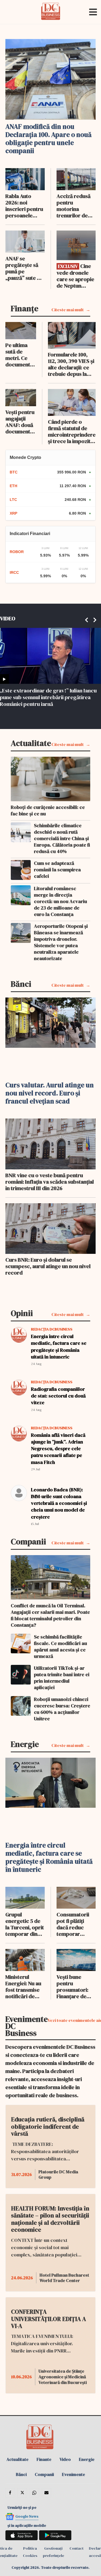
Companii (44, 2474)
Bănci (21, 2474)
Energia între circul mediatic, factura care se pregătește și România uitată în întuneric (59, 1347)
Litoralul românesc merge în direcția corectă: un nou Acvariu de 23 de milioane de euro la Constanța (60, 901)
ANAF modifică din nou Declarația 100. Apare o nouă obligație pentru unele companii (48, 139)
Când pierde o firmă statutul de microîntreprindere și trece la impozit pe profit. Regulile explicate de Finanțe (72, 431)
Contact (76, 2548)
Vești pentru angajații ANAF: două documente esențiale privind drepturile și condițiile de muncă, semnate (20, 422)
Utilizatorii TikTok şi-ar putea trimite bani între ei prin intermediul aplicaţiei (62, 1678)
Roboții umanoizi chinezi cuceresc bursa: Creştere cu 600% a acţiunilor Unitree (62, 1709)
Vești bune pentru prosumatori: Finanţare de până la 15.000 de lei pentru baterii (73, 1987)
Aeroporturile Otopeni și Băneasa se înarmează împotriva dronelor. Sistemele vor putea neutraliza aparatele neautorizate (61, 942)
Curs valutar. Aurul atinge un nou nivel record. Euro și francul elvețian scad (50, 1093)
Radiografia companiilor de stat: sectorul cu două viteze (58, 1396)
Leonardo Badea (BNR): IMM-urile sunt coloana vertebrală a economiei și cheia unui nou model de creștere (59, 1503)
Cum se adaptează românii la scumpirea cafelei (57, 870)
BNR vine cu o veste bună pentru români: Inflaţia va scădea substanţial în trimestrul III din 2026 (50, 1182)
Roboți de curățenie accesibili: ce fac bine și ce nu (48, 811)
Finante (44, 2459)
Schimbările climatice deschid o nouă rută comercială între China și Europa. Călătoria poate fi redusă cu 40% (62, 838)
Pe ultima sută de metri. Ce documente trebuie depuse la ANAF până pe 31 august (20, 355)
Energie (87, 2459)
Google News (27, 2516)
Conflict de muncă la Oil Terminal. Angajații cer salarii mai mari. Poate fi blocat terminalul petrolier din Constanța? (50, 1615)
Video (65, 2459)
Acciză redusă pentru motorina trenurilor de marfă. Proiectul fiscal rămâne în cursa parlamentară (76, 206)
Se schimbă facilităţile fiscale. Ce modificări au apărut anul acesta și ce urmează (60, 1647)
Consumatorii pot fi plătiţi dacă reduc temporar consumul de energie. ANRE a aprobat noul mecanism (76, 1924)
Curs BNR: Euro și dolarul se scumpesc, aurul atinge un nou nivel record (48, 1266)
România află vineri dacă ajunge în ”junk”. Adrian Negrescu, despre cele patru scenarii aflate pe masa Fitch (58, 1449)
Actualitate (18, 2459)
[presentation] (87, 617)
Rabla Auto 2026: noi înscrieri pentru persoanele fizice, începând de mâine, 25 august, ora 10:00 (24, 206)
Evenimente (74, 2474)
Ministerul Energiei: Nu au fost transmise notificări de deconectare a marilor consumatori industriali (23, 1987)
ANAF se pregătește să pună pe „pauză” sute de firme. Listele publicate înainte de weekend (24, 268)
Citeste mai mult (68, 310)
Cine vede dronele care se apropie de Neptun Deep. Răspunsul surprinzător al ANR (75, 276)
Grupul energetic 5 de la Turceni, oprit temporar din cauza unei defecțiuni (25, 1924)
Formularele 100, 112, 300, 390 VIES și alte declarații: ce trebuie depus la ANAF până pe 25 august (71, 364)
